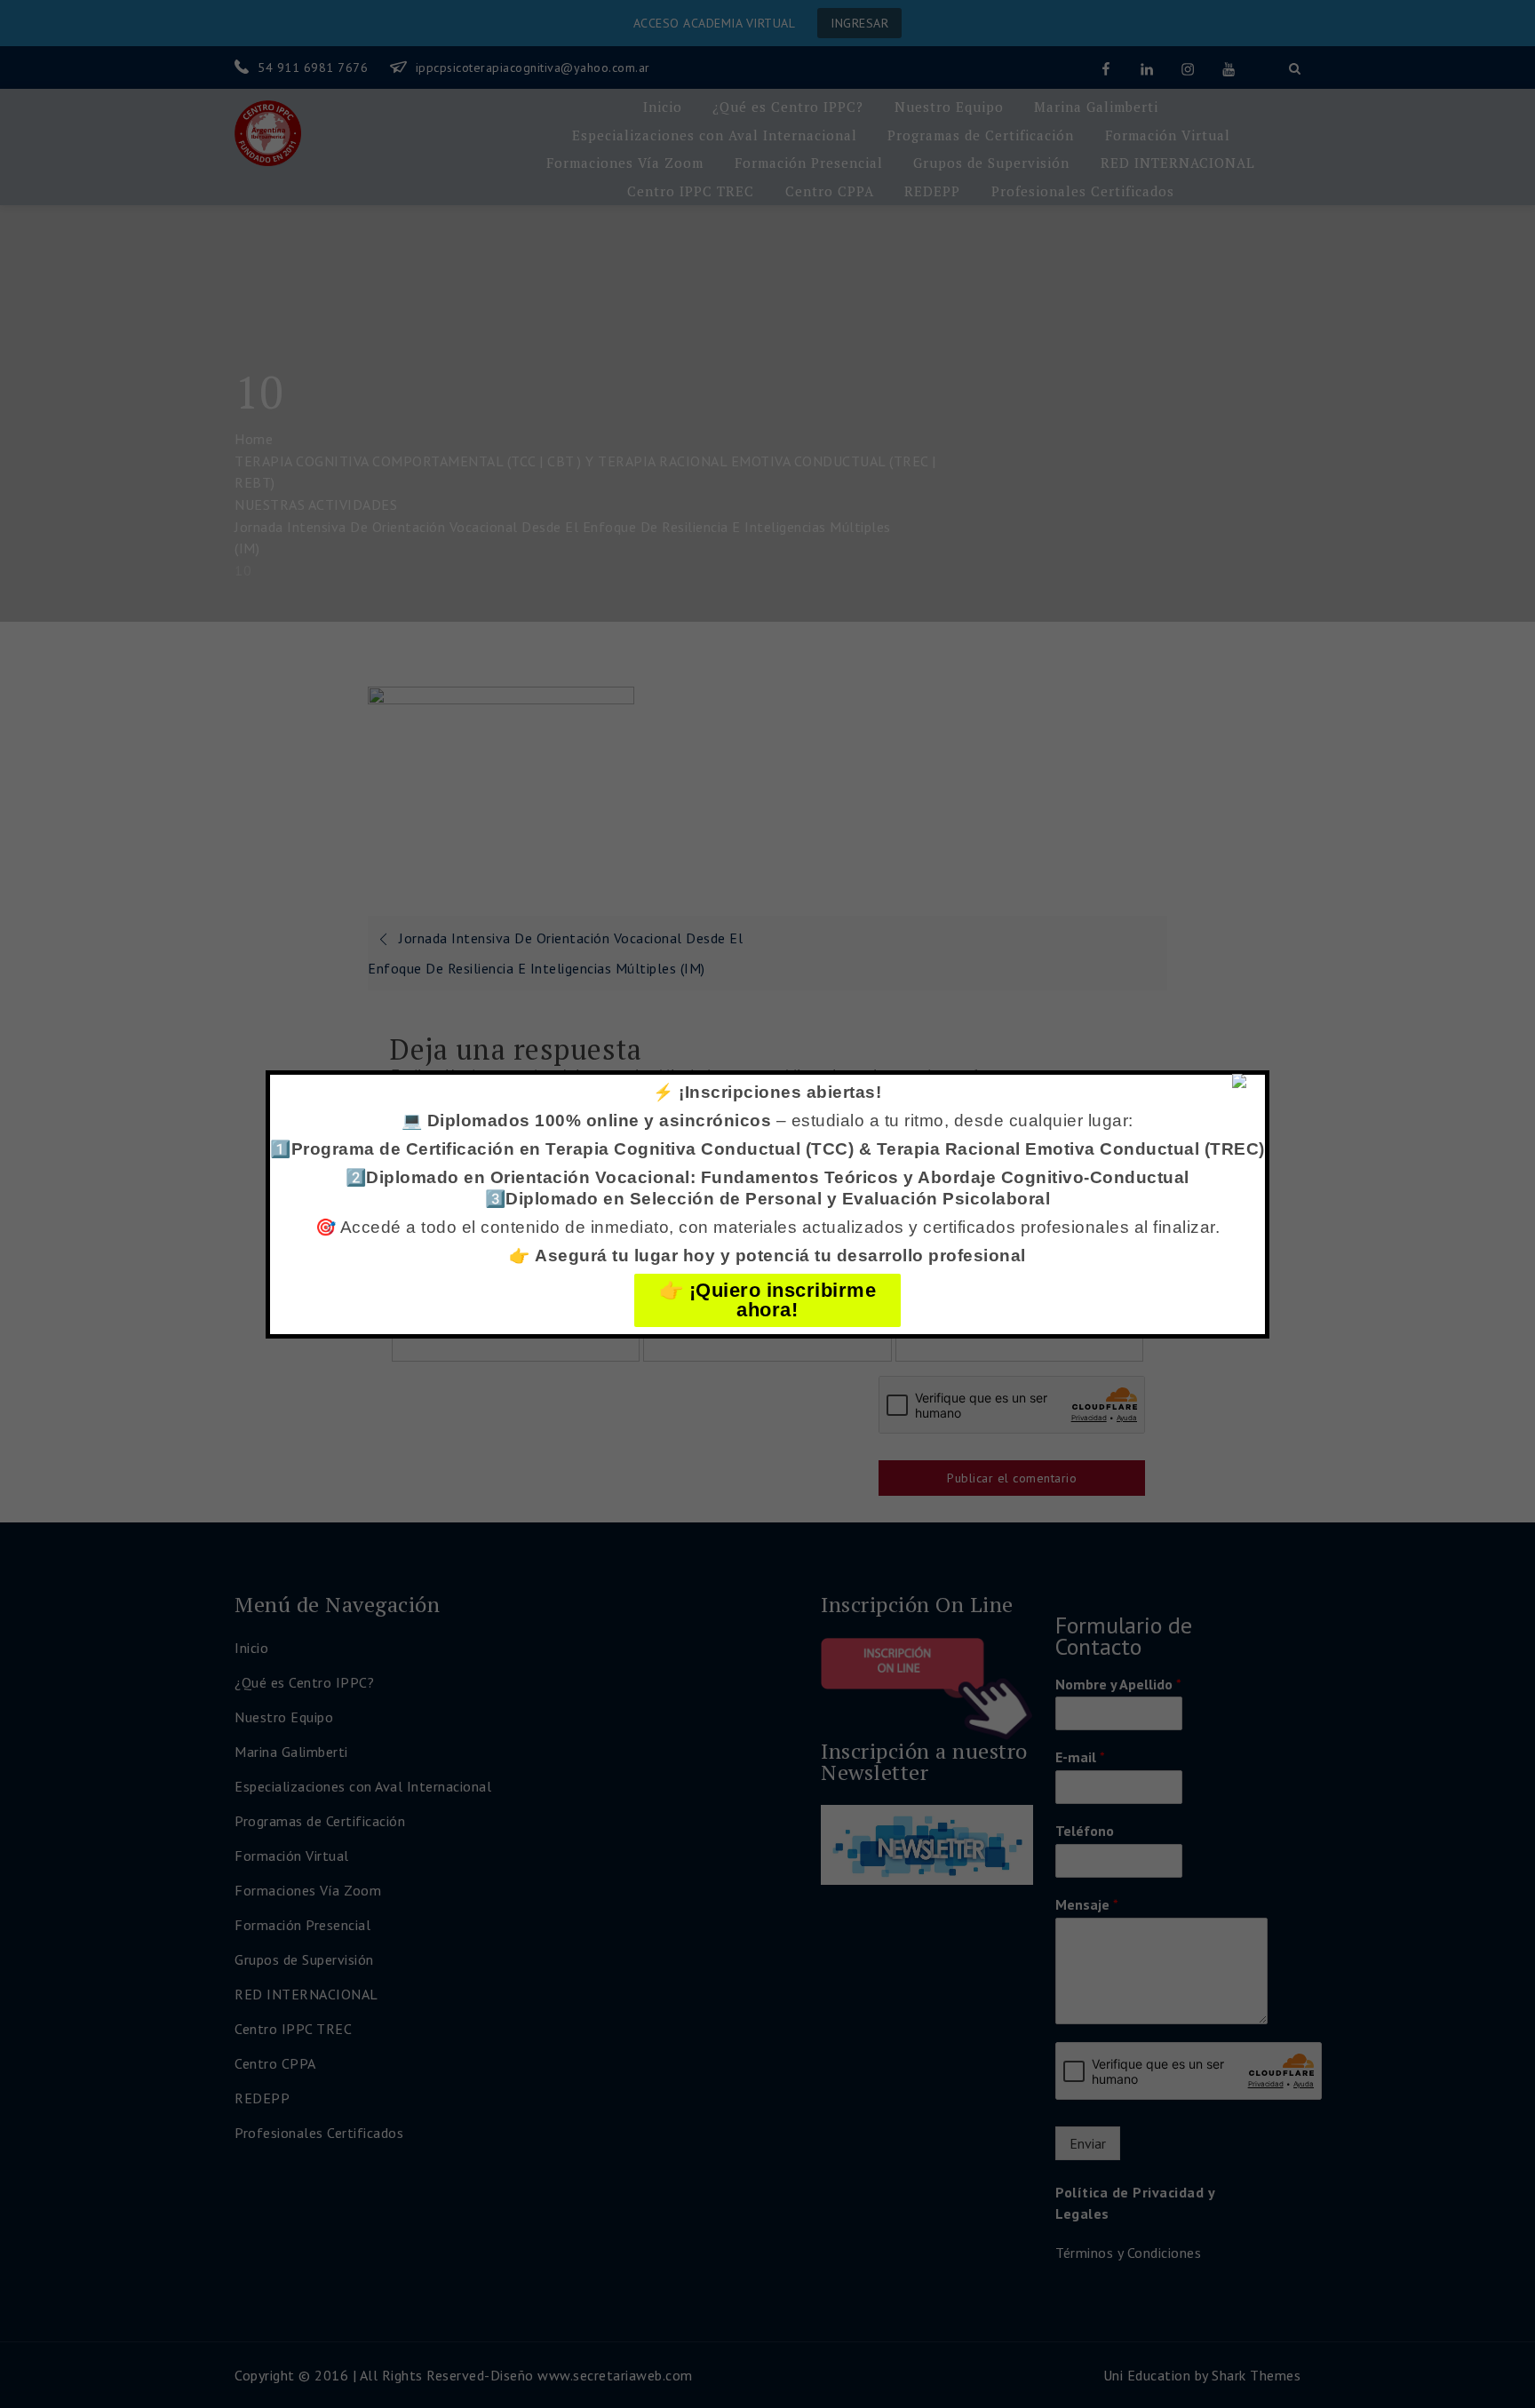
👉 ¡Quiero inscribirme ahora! (768, 1300)
